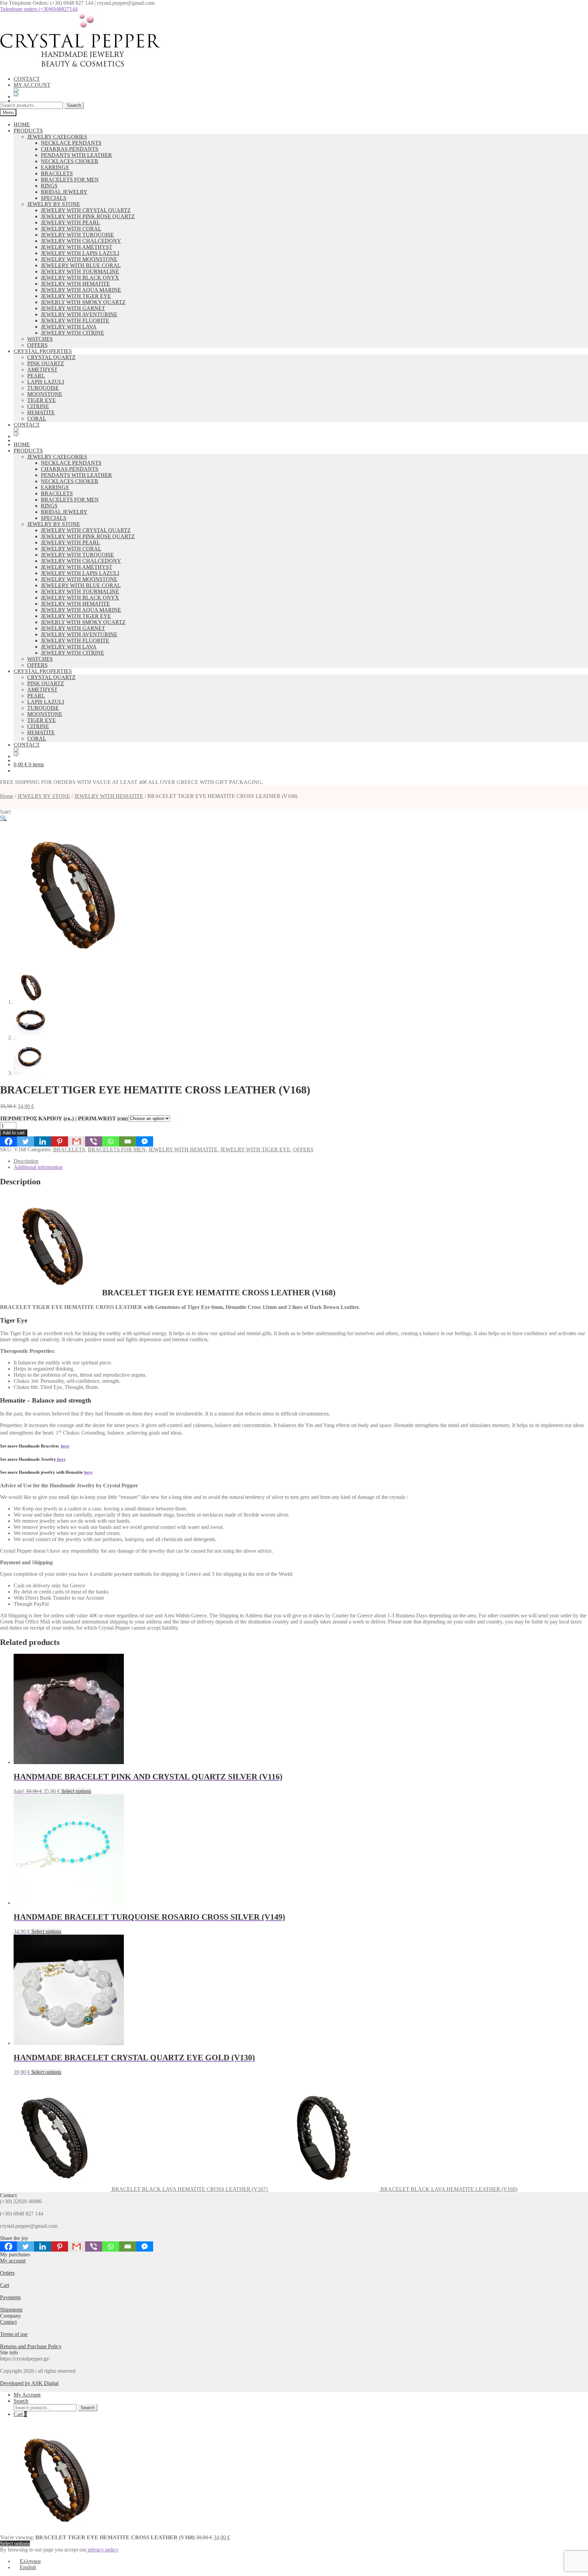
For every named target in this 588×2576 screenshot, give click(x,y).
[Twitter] (26, 1141)
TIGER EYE (42, 400)
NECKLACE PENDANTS (71, 143)
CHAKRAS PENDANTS (70, 149)
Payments (10, 2297)
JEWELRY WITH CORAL (71, 229)
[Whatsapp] (111, 1141)
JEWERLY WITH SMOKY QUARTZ (83, 302)
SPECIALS (54, 198)
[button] (3, 818)
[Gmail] (77, 1141)
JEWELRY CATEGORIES (57, 137)
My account (13, 2261)
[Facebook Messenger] (145, 1141)
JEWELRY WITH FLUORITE (75, 321)
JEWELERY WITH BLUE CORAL (81, 265)
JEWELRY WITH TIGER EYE (76, 296)
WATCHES (40, 339)
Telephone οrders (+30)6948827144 (39, 9)
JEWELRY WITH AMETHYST (77, 247)
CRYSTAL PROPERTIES (43, 351)
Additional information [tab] (38, 1167)
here (65, 1446)
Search (74, 105)
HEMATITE (41, 412)
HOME (22, 124)
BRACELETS (57, 173)
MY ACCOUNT (32, 85)
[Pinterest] (60, 1141)
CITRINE (38, 406)
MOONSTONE (45, 394)
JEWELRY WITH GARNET (73, 308)
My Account (27, 2395)
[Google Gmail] (77, 2246)
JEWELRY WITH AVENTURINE (79, 314)
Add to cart (14, 1133)
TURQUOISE (43, 388)
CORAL (37, 419)
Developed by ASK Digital (29, 2383)
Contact (8, 2322)
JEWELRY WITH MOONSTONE (79, 259)
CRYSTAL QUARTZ (51, 357)
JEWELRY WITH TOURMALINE (80, 271)
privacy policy (102, 2550)
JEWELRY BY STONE (54, 204)
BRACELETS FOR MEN (70, 180)
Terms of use (14, 2334)
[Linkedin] (43, 1141)
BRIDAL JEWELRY (64, 192)
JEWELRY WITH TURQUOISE (77, 235)
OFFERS (37, 345)
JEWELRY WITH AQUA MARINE (81, 290)
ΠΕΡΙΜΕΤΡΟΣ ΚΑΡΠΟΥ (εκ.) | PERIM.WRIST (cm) (64, 1118)
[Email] (128, 1141)
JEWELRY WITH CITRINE (72, 333)
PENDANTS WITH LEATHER (76, 155)
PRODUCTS (28, 131)
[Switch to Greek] (301, 90)
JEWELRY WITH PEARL (70, 222)
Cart (5, 2285)
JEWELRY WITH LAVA (69, 327)
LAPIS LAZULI (46, 382)
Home (7, 796)
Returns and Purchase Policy (31, 2346)
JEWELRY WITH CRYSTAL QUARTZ (86, 210)
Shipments (11, 2310)
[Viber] (94, 1141)
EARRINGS (55, 167)
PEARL (36, 376)
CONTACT (27, 79)
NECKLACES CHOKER (70, 161)
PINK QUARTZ (46, 363)
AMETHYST (42, 370)
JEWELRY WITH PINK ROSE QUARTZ (88, 216)
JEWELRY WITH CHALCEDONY (81, 241)
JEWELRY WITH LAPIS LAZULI (80, 253)
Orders (7, 2273)
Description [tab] (26, 1161)
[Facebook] (9, 1141)
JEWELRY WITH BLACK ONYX (80, 278)
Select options (76, 1791)
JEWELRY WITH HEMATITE (75, 284)
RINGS (49, 186)
